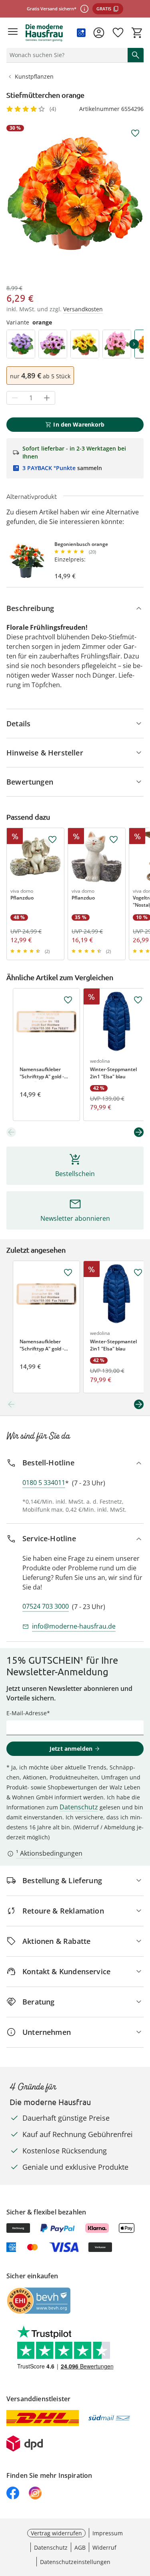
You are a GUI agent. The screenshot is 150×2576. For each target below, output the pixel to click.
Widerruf (104, 2547)
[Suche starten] (136, 55)
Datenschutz (79, 1807)
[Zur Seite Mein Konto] (99, 33)
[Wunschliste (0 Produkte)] (118, 33)
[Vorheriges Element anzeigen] (11, 1132)
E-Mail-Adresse (27, 1713)
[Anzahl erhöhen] (47, 398)
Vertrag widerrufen (56, 2533)
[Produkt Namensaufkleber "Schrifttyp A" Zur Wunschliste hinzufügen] (68, 1000)
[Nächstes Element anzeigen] (139, 1132)
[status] (65, 55)
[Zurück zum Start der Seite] (142, 2520)
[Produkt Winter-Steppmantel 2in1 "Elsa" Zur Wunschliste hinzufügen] (138, 1000)
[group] (75, 193)
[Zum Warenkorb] (137, 33)
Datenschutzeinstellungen (75, 2562)
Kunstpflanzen (34, 76)
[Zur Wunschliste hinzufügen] (135, 133)
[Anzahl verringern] (15, 398)
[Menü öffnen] (13, 33)
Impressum (108, 2533)
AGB (80, 2547)
